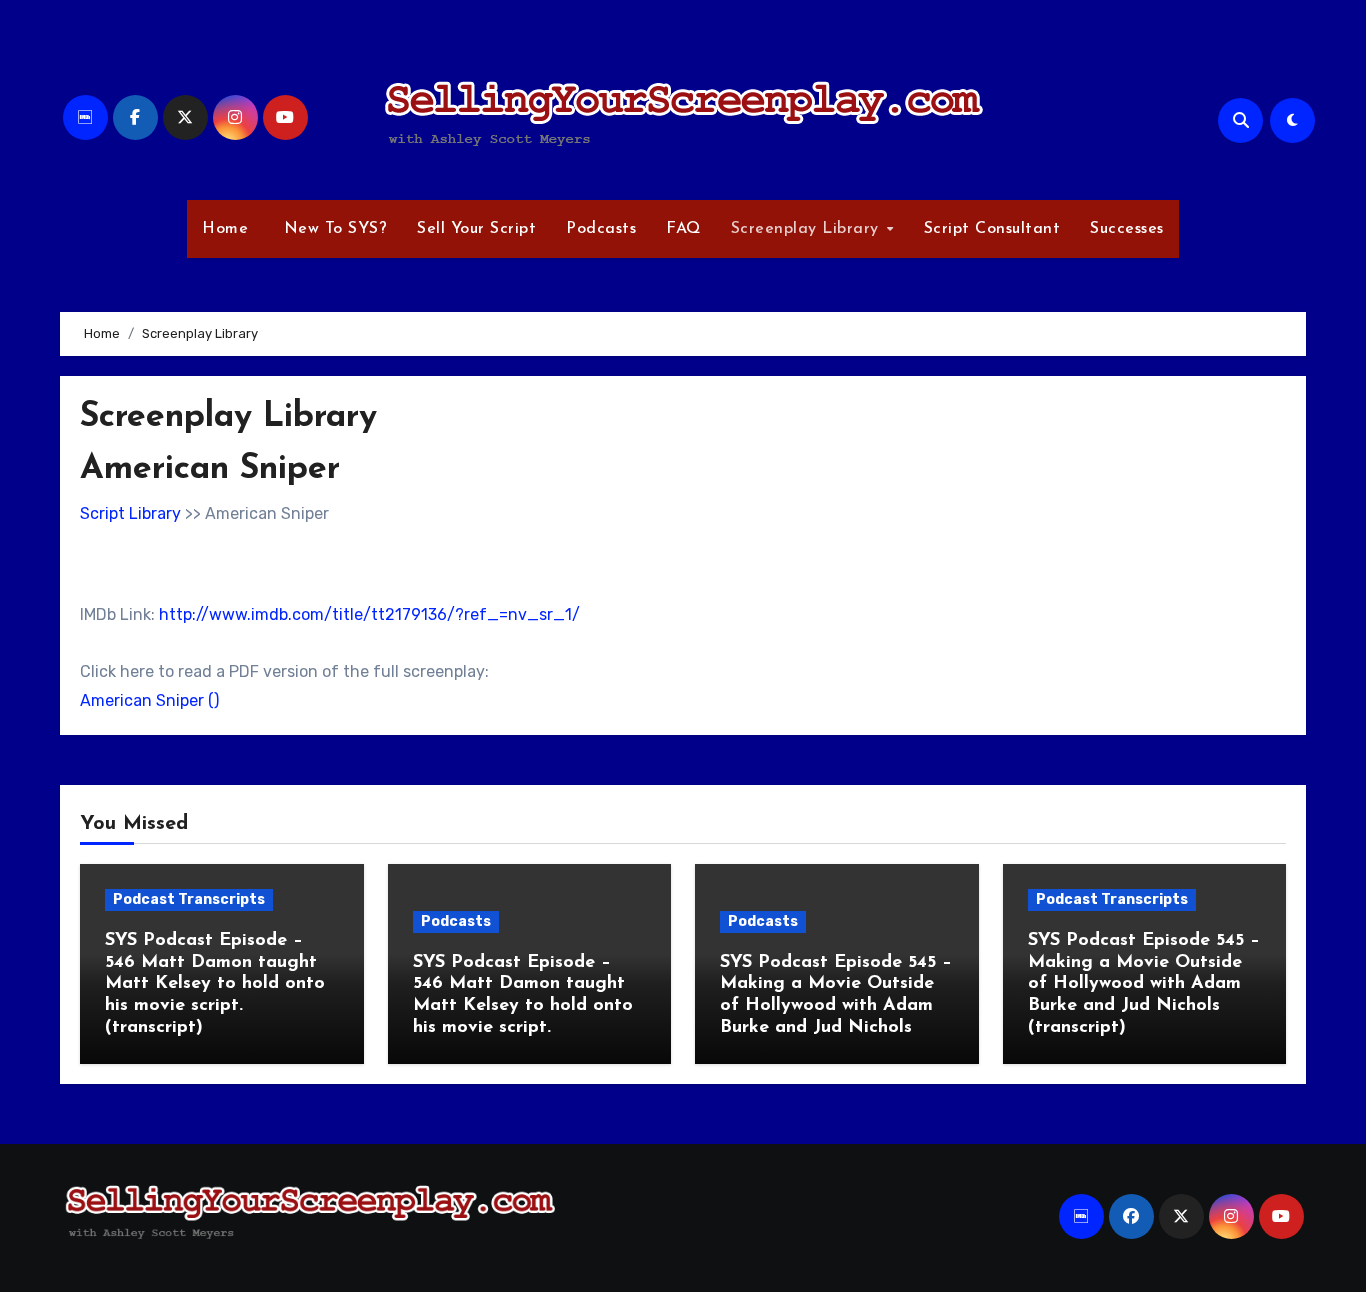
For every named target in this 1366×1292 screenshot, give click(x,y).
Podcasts (601, 229)
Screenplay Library (808, 229)
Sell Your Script (476, 229)
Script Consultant (992, 229)
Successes (1127, 229)
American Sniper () (149, 700)
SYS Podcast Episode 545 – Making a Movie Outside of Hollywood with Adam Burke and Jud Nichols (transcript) (1144, 984)
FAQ (683, 229)
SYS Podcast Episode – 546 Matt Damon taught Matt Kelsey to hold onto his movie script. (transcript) (215, 984)
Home (225, 229)
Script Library (130, 513)
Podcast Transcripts (189, 899)
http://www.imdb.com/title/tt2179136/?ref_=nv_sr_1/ (369, 614)
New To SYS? (332, 229)
